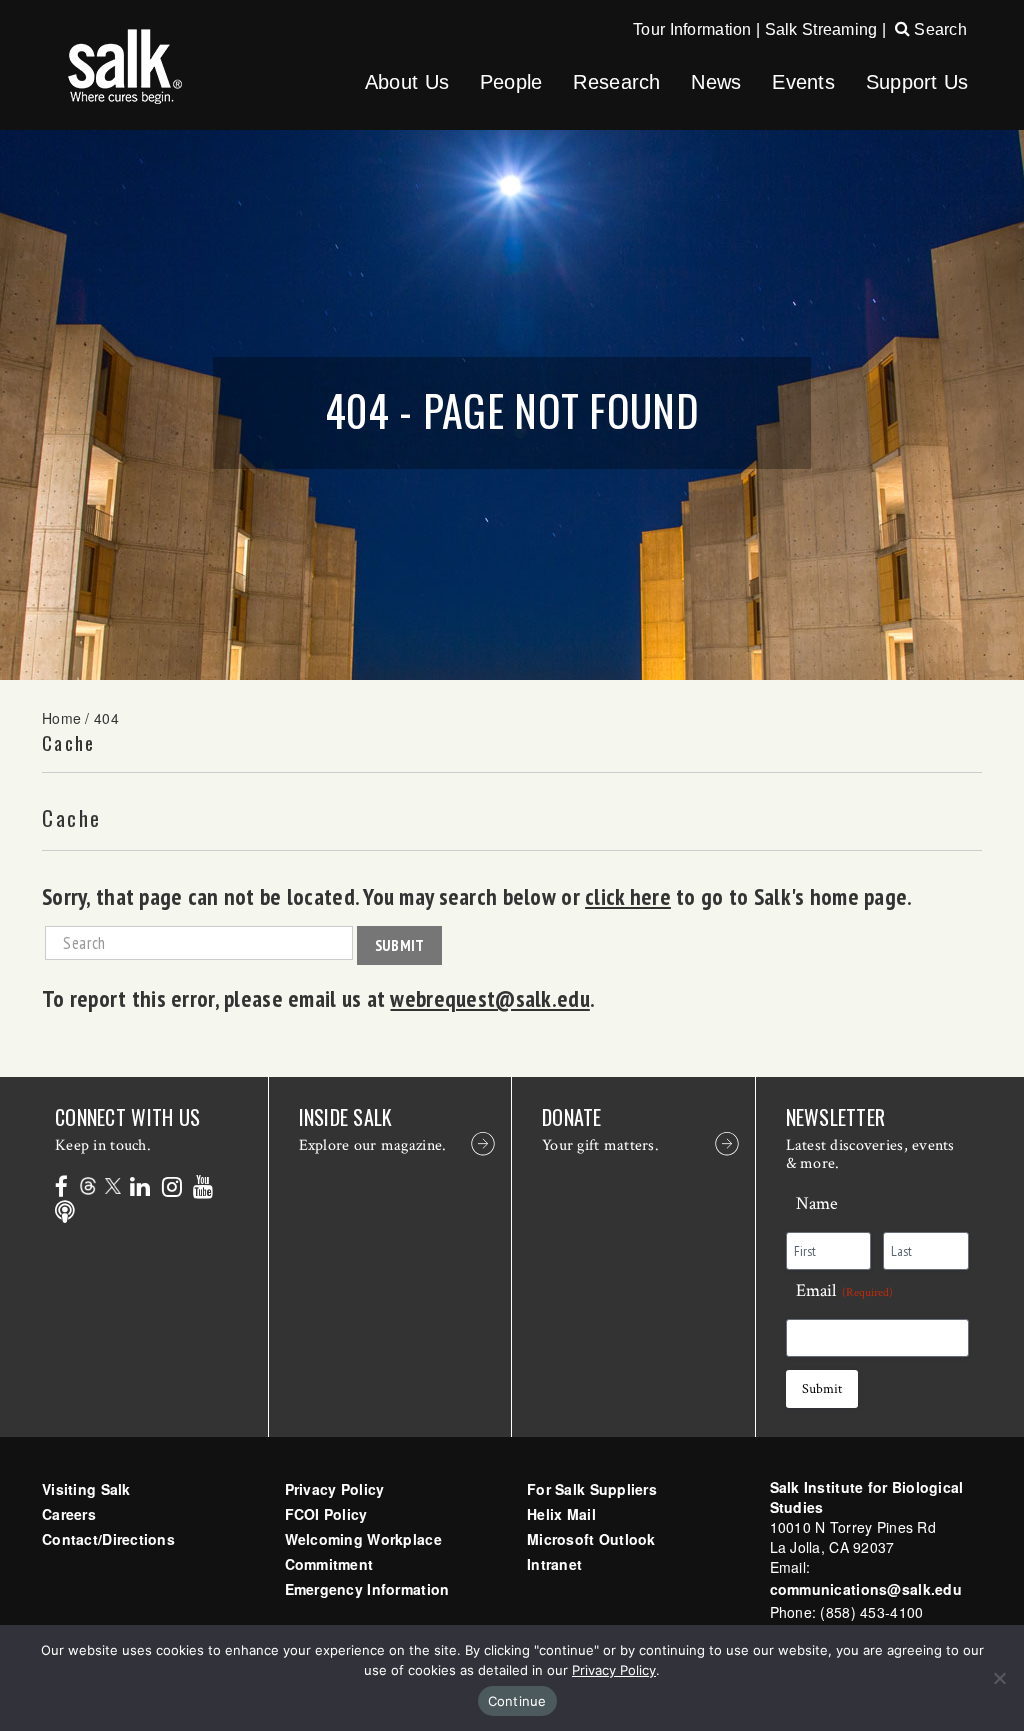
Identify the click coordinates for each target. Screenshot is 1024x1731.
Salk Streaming (821, 29)
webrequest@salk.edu (489, 998)
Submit (400, 945)
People (511, 82)
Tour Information (692, 29)
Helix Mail (561, 1514)
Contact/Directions (108, 1539)
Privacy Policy (335, 1489)
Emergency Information (367, 1589)
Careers (69, 1514)
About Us (407, 82)
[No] (999, 1678)
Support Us (917, 82)
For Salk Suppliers (592, 1489)
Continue (517, 1701)
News (716, 82)
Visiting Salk (86, 1489)
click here (628, 896)
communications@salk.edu (866, 1589)
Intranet (554, 1564)
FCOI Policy (326, 1514)
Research (616, 82)
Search (938, 29)
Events (803, 82)
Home (61, 718)
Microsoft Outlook (591, 1539)
